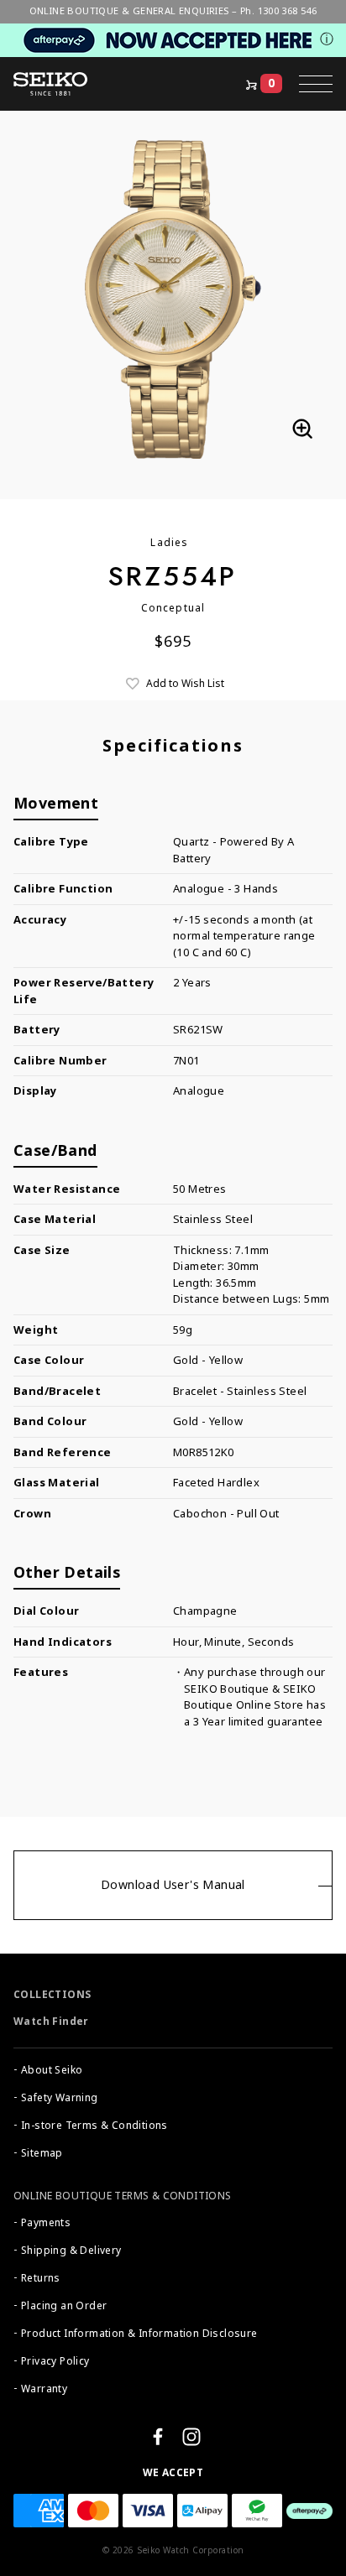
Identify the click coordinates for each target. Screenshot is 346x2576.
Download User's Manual (173, 1885)
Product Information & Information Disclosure (139, 2334)
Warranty (44, 2389)
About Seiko (52, 2070)
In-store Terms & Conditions (94, 2126)
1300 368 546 (288, 11)
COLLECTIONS (52, 1995)
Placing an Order (64, 2306)
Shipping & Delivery (71, 2251)
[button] (316, 84)
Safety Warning (60, 2098)
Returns (41, 2278)
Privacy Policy (55, 2361)
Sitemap (42, 2153)
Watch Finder (51, 2022)
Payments (46, 2223)
